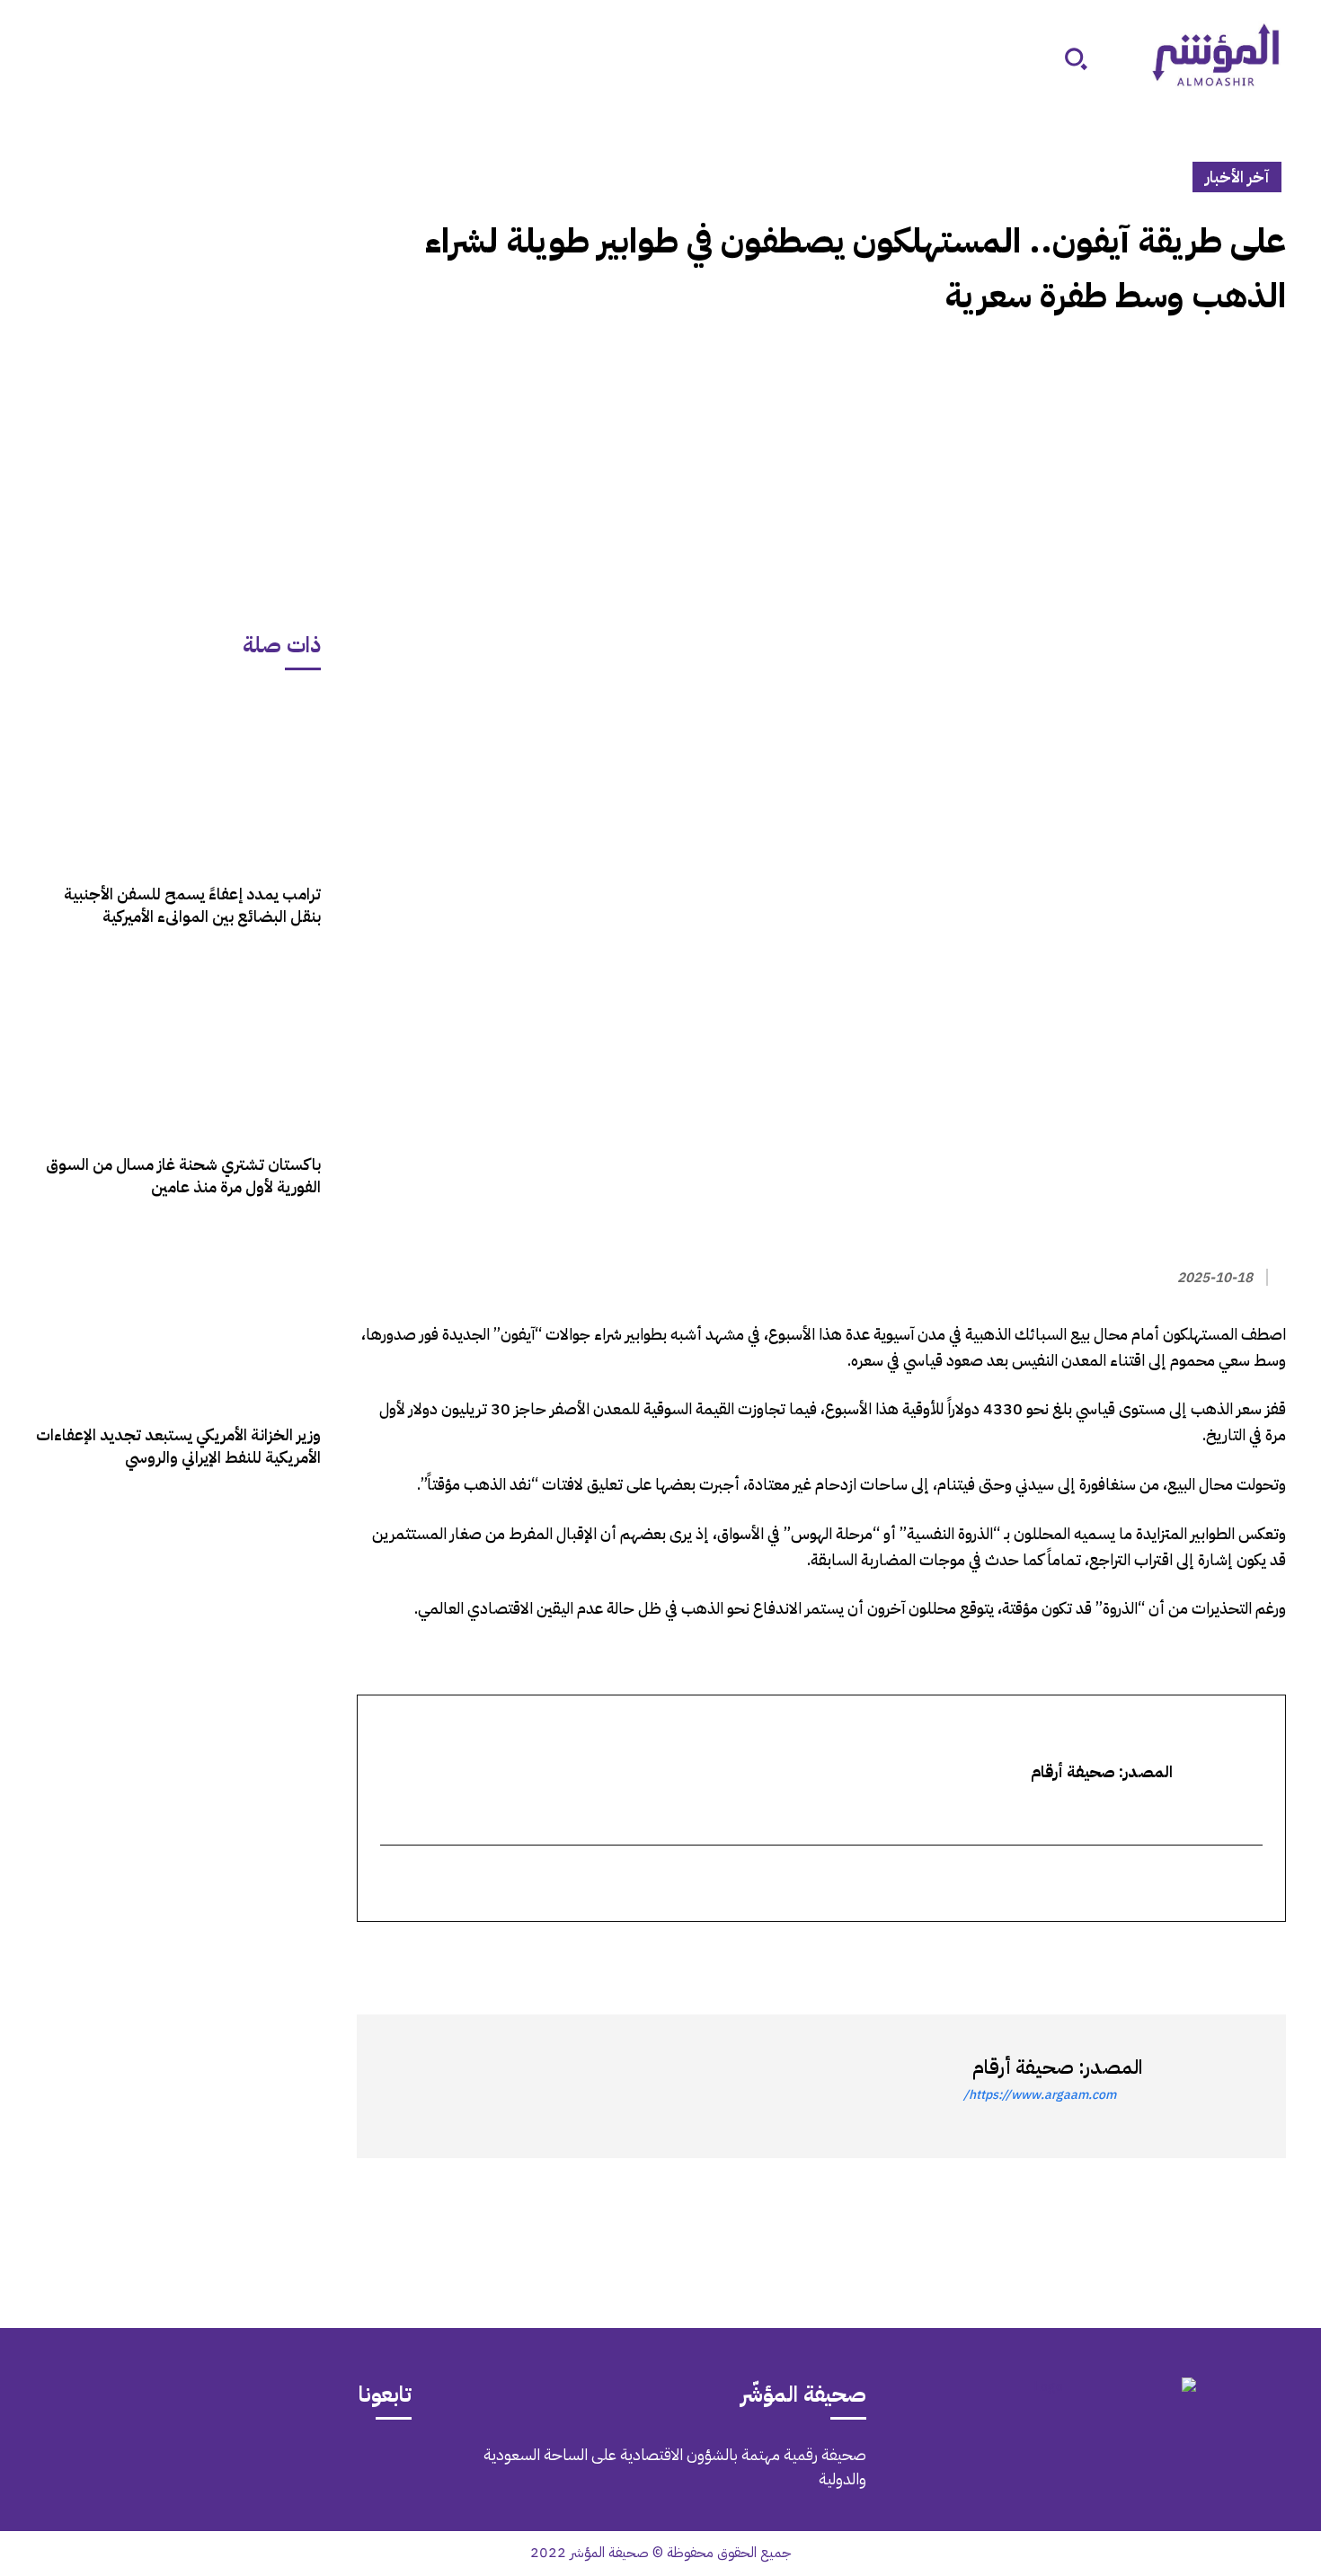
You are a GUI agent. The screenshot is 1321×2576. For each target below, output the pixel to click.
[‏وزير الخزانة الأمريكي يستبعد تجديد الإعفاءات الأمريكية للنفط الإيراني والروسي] (178, 1319)
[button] (1076, 58)
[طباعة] (1144, 1954)
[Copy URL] (1103, 1954)
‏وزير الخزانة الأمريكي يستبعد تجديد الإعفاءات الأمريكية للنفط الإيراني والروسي (178, 1446)
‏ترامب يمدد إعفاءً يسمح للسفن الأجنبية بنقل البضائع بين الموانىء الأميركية (192, 905)
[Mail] (281, 2467)
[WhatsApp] (1227, 1954)
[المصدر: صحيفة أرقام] (1205, 2086)
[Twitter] (1268, 1954)
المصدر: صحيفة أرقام (1057, 2067)
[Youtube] (130, 2467)
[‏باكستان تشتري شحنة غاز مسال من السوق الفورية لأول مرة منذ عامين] (178, 1049)
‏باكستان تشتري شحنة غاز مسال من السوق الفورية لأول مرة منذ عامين (183, 1175)
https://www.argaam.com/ (1040, 2095)
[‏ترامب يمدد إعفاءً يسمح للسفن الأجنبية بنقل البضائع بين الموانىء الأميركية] (178, 779)
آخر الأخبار (1237, 177)
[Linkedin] (1185, 1954)
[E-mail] (1250, 1885)
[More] (1060, 1954)
